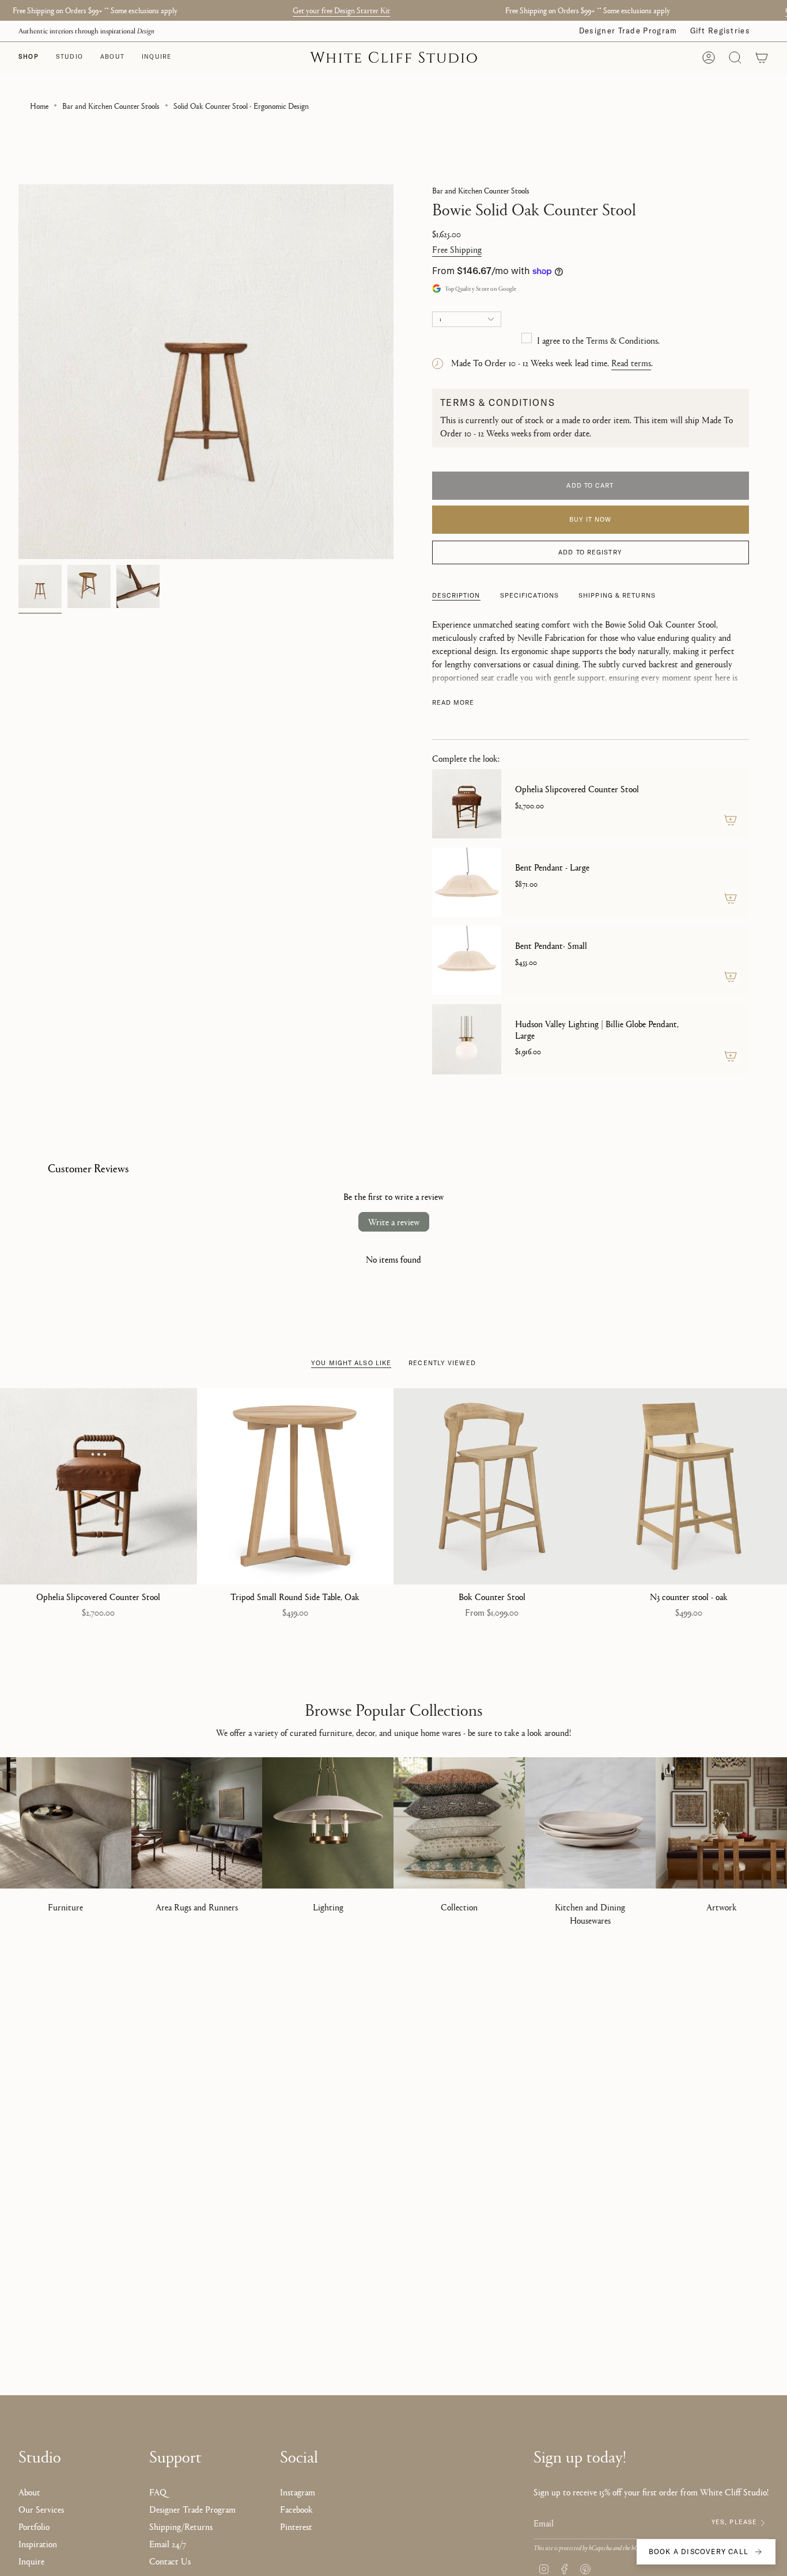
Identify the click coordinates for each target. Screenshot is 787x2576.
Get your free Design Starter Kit (341, 10)
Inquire (31, 2561)
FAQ (158, 2492)
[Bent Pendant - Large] (467, 882)
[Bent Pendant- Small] (467, 960)
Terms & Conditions (622, 340)
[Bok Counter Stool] (492, 1487)
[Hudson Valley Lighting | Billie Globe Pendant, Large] (467, 1039)
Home (39, 105)
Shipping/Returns (181, 2526)
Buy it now (591, 519)
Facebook (296, 2509)
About (29, 2492)
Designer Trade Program (628, 31)
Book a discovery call (699, 2552)
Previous (18, 372)
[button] (69, 58)
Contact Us (170, 2561)
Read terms (631, 362)
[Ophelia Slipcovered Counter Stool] (467, 804)
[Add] (731, 820)
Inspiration (38, 2543)
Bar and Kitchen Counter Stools (111, 105)
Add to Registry (590, 552)
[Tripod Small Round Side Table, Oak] (296, 1487)
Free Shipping (457, 249)
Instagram (298, 2492)
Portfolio (34, 2526)
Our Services (41, 2509)
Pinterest (296, 2526)
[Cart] (762, 58)
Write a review (394, 1221)
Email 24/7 (168, 2543)
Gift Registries (720, 31)
